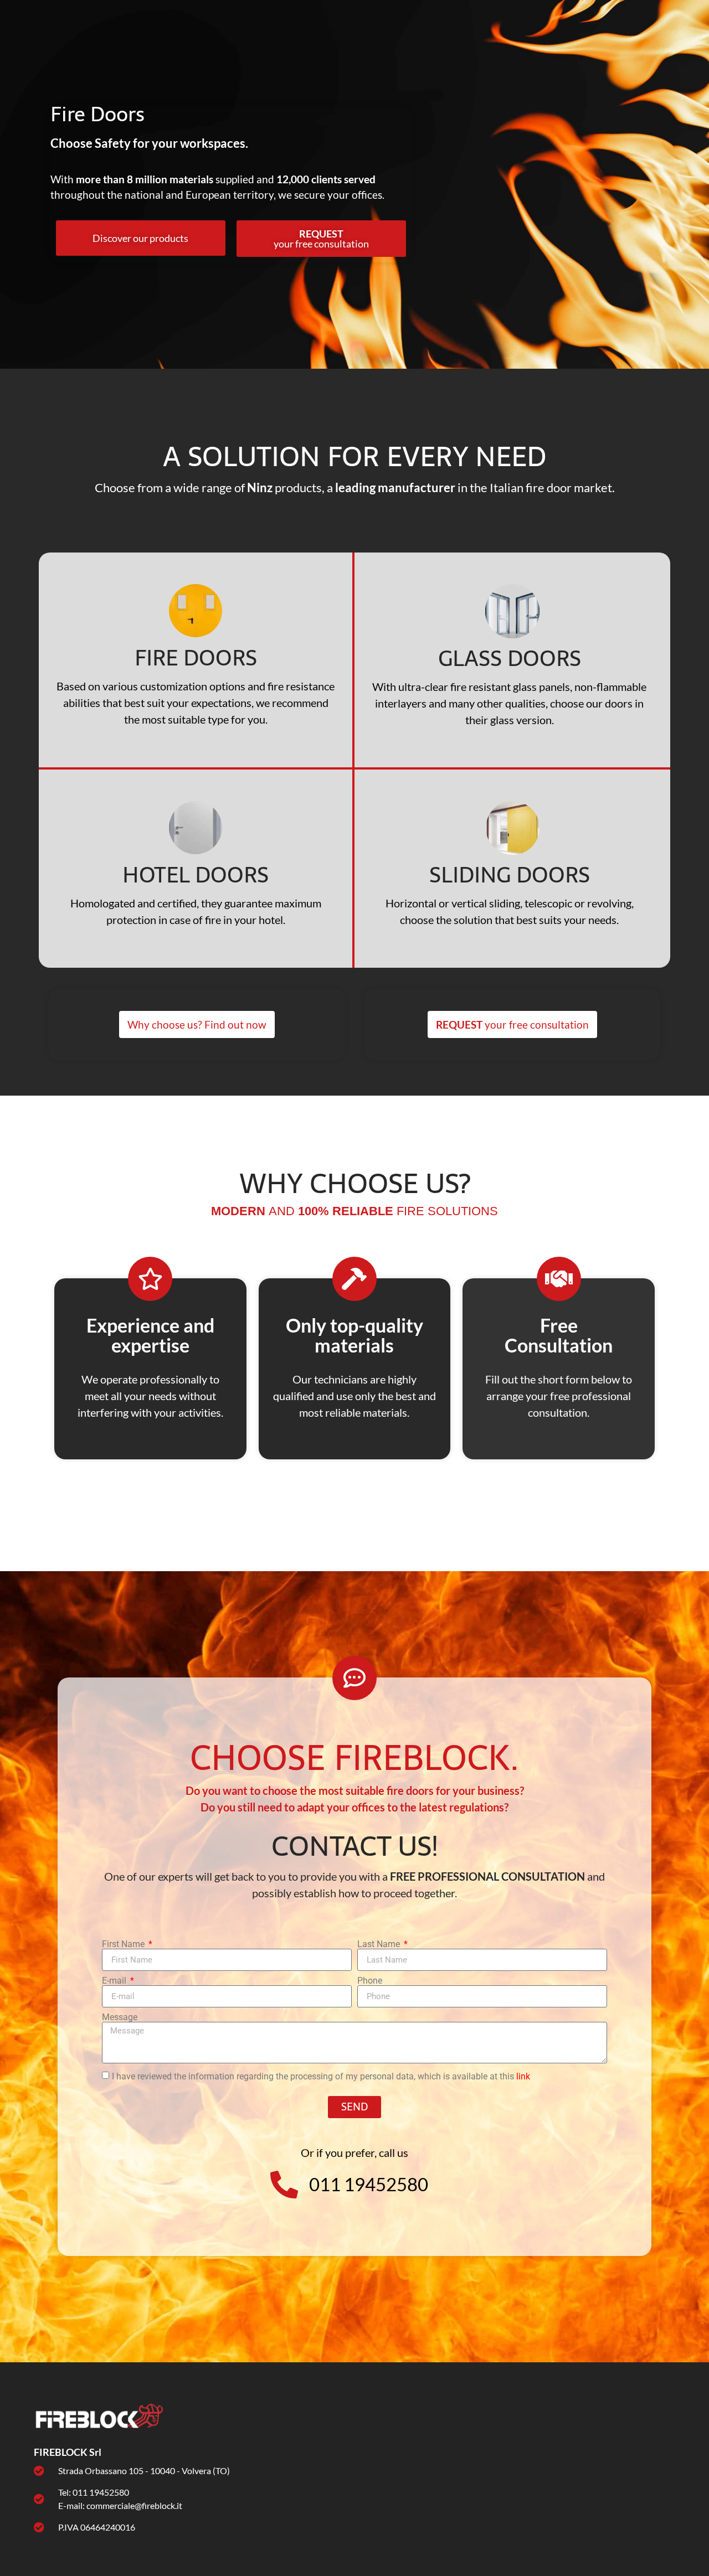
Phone (370, 1981)
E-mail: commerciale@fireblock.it (120, 2505)
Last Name (380, 1944)
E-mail (115, 1981)
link (523, 2076)
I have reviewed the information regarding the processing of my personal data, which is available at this (321, 2076)
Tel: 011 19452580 (94, 2492)
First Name (124, 1944)
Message (120, 2017)
